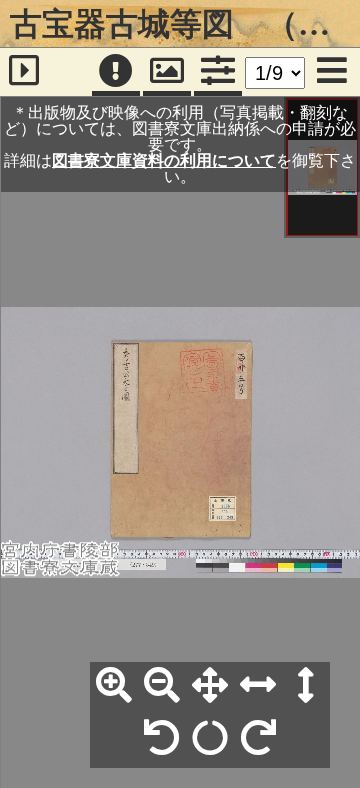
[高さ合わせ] (306, 686)
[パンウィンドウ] (167, 72)
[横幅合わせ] (258, 686)
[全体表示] (210, 686)
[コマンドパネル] (218, 72)
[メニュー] (332, 72)
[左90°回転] (162, 739)
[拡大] (114, 686)
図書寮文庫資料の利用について (164, 160)
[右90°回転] (258, 739)
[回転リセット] (210, 739)
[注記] (116, 72)
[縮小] (162, 686)
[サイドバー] (24, 72)
